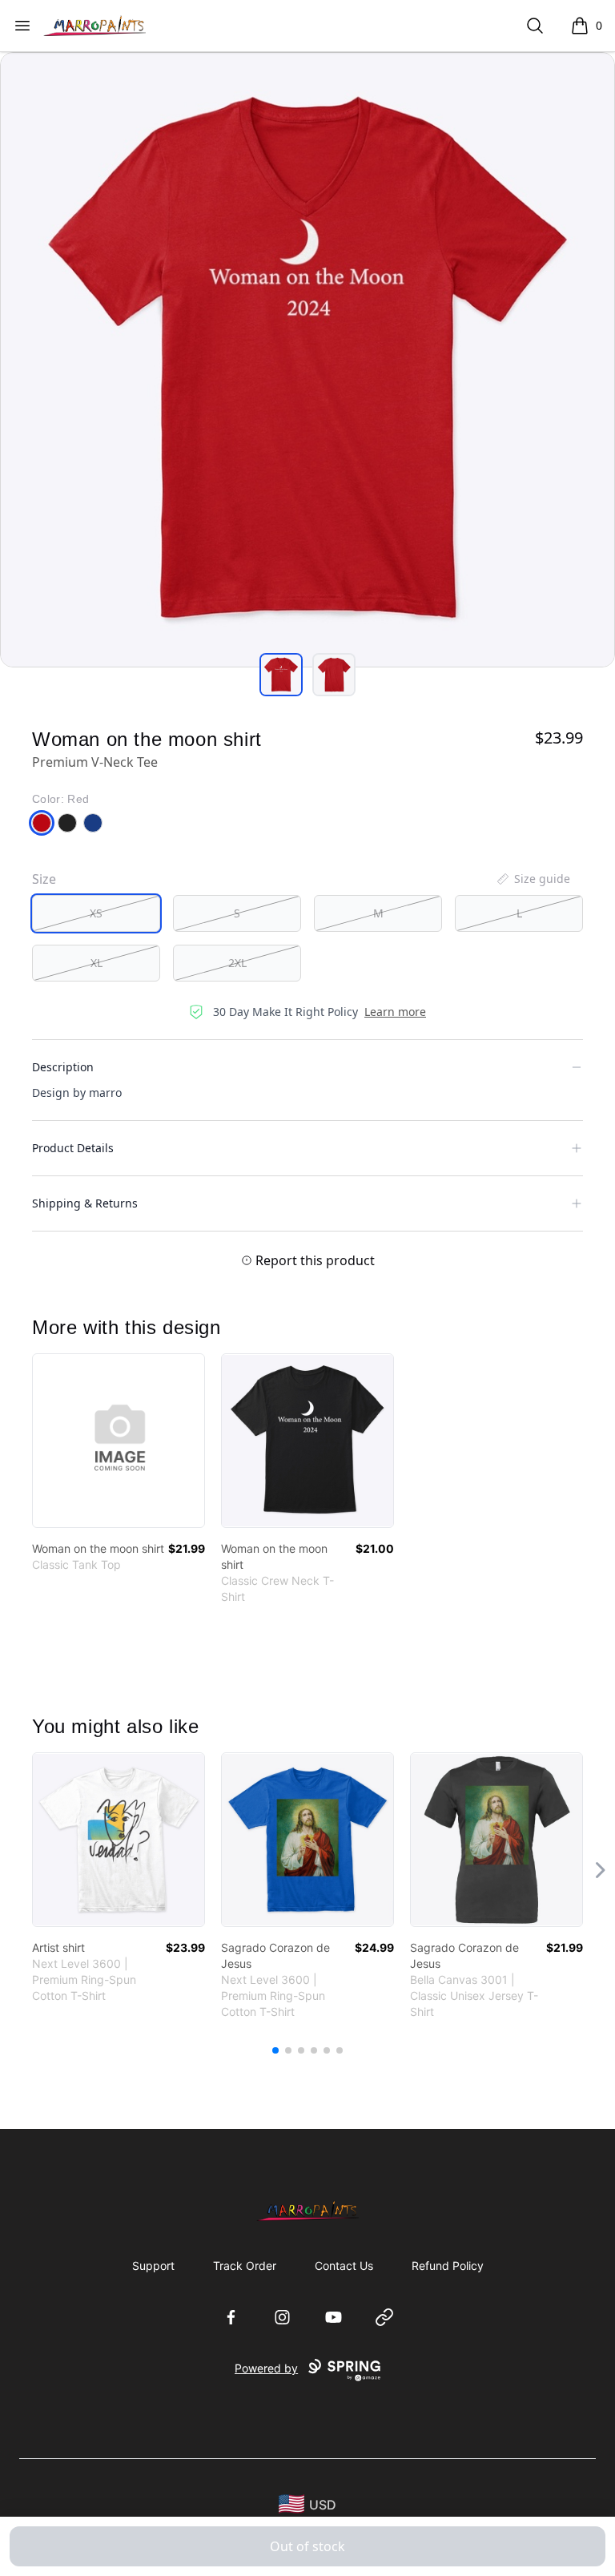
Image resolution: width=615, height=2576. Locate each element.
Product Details (73, 1148)
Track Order (245, 2266)
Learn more (395, 1012)
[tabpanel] (307, 360)
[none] (533, 879)
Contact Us (344, 2266)
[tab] (281, 675)
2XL (237, 963)
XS (96, 913)
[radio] (96, 913)
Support (153, 2266)
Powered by (266, 2368)
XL (96, 963)
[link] (119, 1441)
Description (63, 1067)
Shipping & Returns (85, 1203)
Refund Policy (448, 2266)
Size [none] (44, 879)
